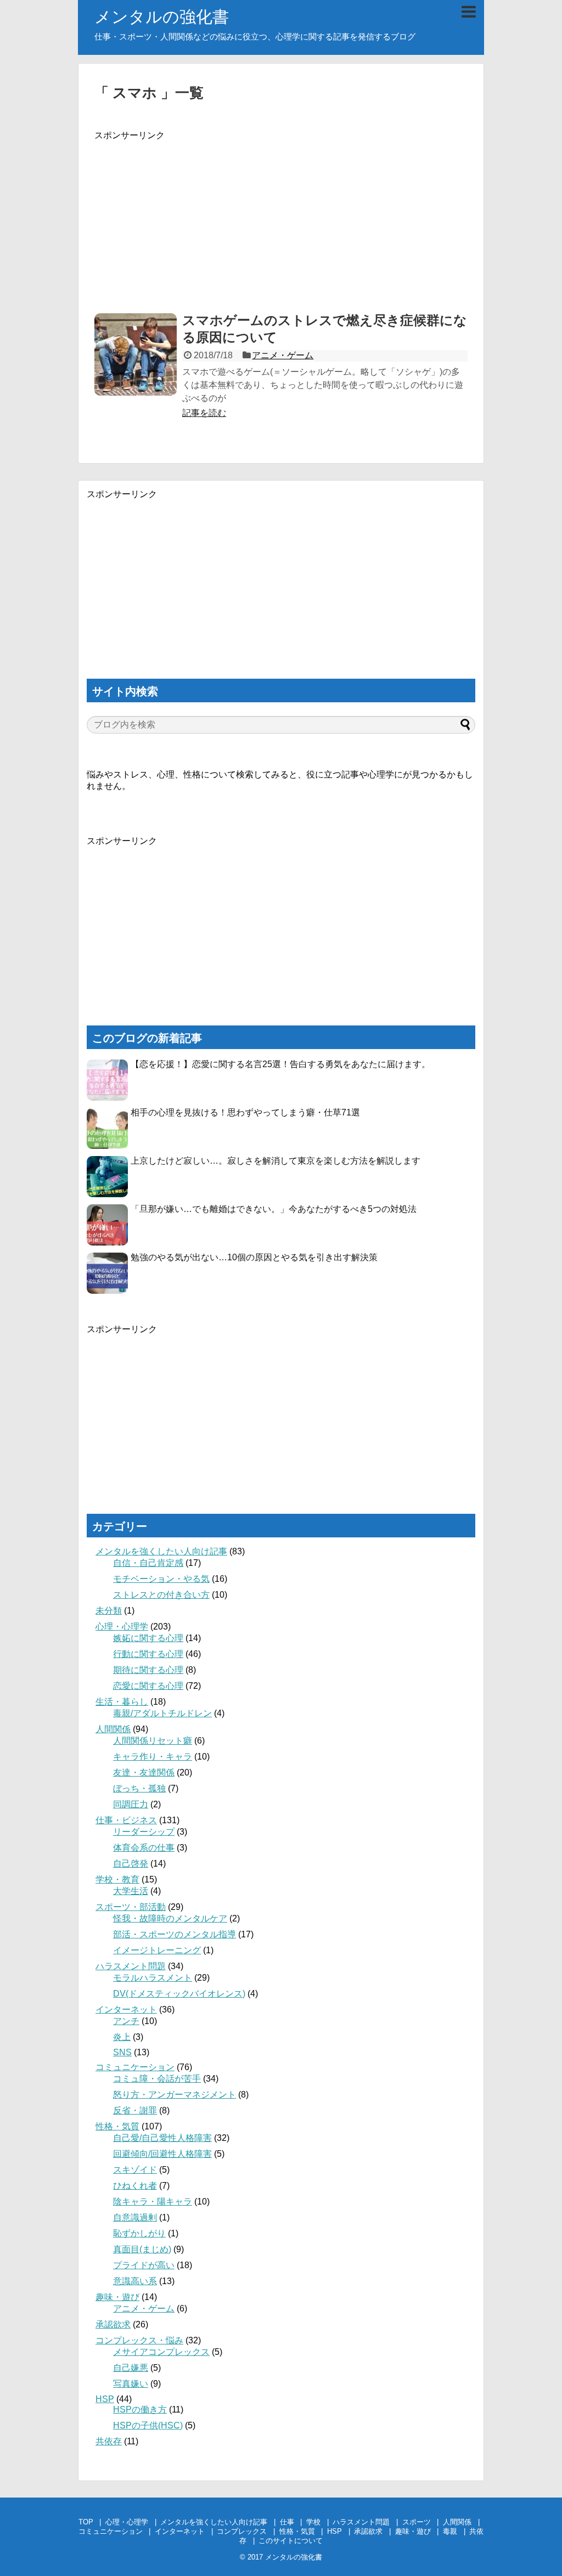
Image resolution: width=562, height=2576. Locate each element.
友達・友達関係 (144, 1772)
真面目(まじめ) (142, 2249)
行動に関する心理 (148, 1654)
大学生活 (131, 1891)
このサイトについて (291, 2541)
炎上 (122, 2037)
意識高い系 (135, 2281)
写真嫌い (131, 2384)
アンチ (126, 2021)
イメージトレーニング (157, 1950)
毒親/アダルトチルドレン (162, 1713)
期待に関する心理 (148, 1670)
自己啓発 (131, 1864)
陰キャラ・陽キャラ (153, 2202)
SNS (122, 2052)
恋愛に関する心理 (148, 1686)
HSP (105, 2399)
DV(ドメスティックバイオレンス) (179, 1994)
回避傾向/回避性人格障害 (162, 2154)
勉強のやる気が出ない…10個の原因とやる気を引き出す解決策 (254, 1257)
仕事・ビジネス (126, 1820)
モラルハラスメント (153, 1978)
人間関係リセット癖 (153, 1741)
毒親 (450, 2531)
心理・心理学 (122, 1627)
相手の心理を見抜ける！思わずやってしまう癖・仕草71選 (245, 1112)
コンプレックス (242, 2531)
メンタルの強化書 (162, 17)
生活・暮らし (122, 1702)
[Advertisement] (281, 218)
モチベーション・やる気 (161, 1579)
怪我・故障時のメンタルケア (170, 1918)
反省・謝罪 (135, 2110)
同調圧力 (131, 1804)
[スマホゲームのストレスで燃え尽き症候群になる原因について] (136, 354)
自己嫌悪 (131, 2368)
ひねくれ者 (135, 2186)
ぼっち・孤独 (139, 1788)
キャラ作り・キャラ (153, 1757)
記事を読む (204, 413)
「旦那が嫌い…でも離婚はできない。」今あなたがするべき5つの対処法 (274, 1209)
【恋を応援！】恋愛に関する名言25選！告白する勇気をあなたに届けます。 (280, 1064)
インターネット (126, 2009)
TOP (86, 2522)
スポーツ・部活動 (131, 1907)
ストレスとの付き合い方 (161, 1595)
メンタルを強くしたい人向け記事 (161, 1551)
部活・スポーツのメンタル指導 (175, 1934)
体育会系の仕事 (144, 1848)
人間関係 (113, 1729)
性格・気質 (117, 2126)
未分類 (109, 1611)
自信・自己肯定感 (148, 1563)
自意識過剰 (135, 2217)
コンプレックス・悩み (139, 2340)
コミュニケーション (135, 2067)
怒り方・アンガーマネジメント (175, 2095)
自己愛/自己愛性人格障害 (162, 2138)
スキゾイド (135, 2170)
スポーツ (417, 2522)
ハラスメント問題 (131, 1966)
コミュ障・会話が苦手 (157, 2079)
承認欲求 (113, 2324)
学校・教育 (117, 1879)
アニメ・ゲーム (283, 355)
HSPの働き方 (140, 2409)
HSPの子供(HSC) (148, 2425)
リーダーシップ (144, 1832)
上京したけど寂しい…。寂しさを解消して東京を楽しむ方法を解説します (276, 1161)
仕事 (287, 2522)
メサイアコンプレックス (161, 2352)
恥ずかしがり (139, 2233)
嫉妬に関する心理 (148, 1638)
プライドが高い (144, 2265)
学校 (313, 2522)
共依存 (109, 2441)
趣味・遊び (117, 2297)
